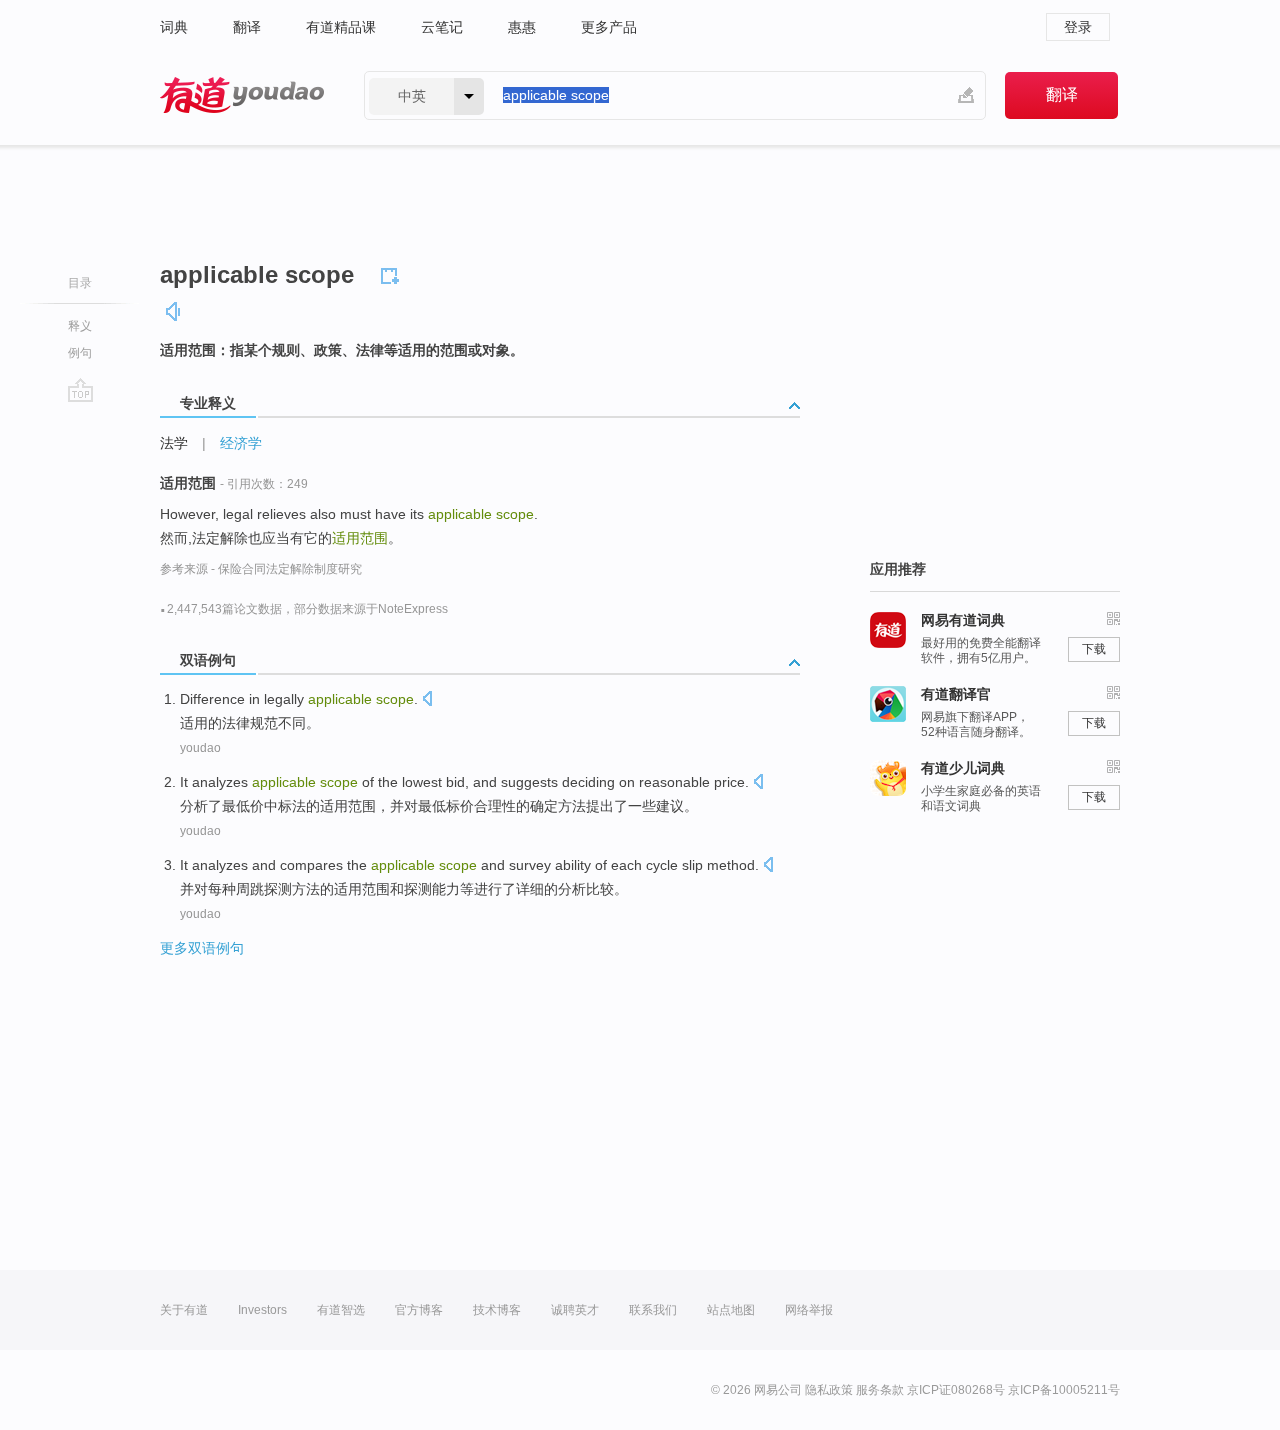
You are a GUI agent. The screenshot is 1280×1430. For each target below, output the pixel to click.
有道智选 (341, 1310)
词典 (174, 27)
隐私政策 (829, 1390)
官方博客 (419, 1310)
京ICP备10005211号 (1064, 1390)
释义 (80, 326)
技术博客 (497, 1310)
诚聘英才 (575, 1310)
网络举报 (809, 1310)
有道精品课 (341, 27)
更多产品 (609, 27)
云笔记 (442, 27)
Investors (262, 1310)
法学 (174, 443)
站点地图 (731, 1310)
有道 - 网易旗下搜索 (242, 95)
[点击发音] (427, 700)
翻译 (247, 27)
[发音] (174, 311)
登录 (1078, 27)
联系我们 (653, 1310)
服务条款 (880, 1390)
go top (80, 390)
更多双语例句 (202, 948)
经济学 (241, 443)
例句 (80, 353)
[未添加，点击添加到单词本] (393, 273)
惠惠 (522, 27)
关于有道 (184, 1310)
